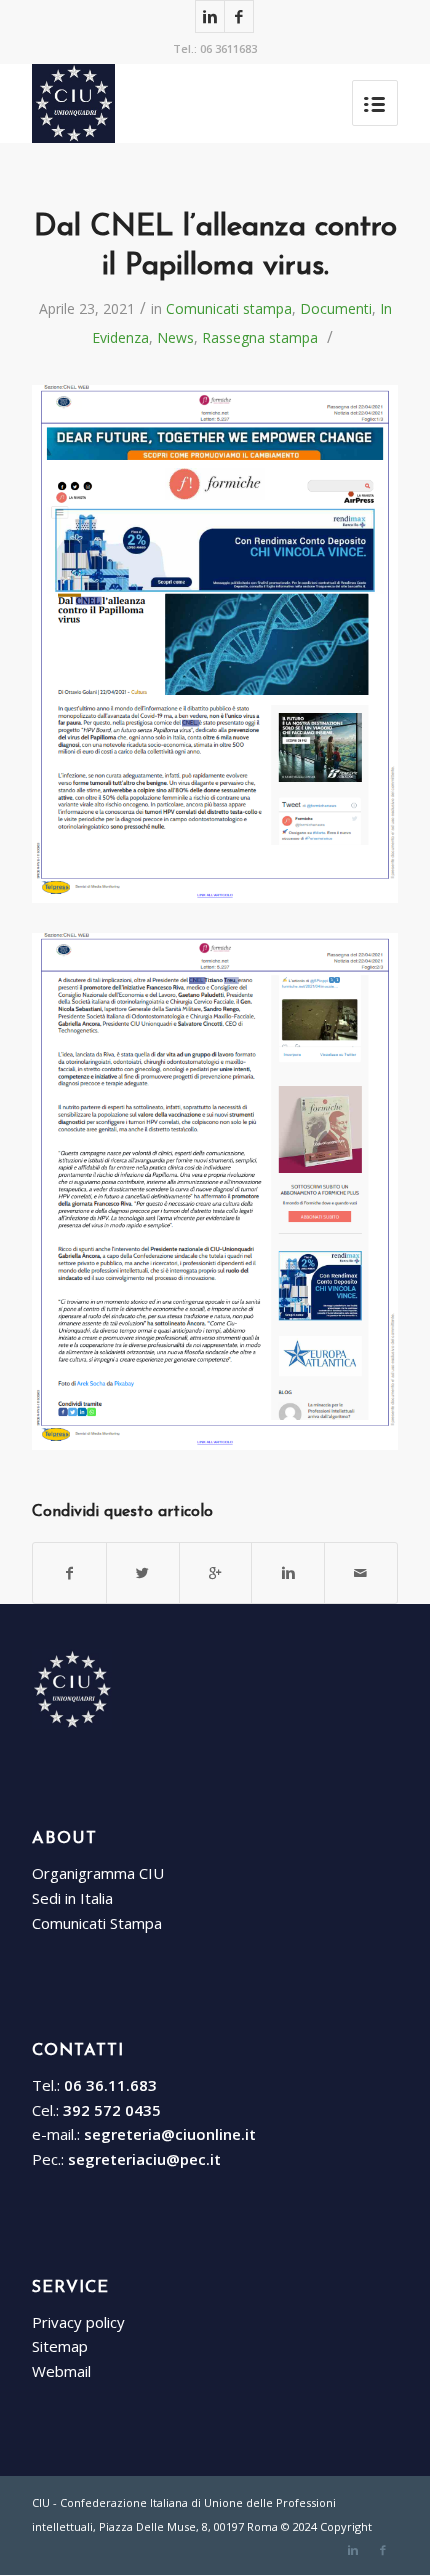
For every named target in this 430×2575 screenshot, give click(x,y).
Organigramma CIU (98, 1873)
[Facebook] (239, 16)
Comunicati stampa (229, 308)
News (175, 337)
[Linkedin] (210, 16)
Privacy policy (78, 2322)
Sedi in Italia (72, 1898)
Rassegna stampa (260, 337)
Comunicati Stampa (97, 1923)
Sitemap (60, 2346)
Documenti (336, 308)
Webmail (61, 2371)
